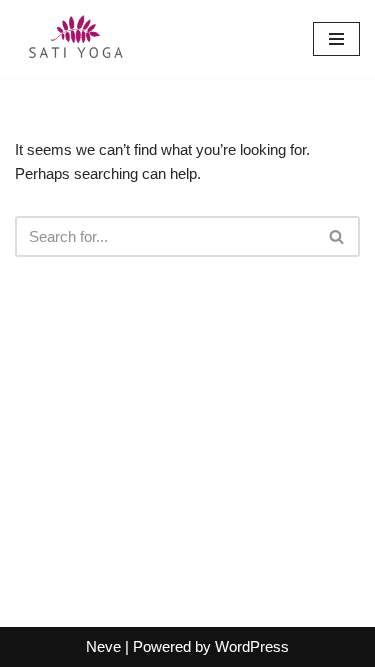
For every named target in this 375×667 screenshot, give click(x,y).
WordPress (252, 646)
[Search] (337, 236)
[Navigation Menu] (336, 39)
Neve (103, 646)
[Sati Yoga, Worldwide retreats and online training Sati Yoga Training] (75, 39)
